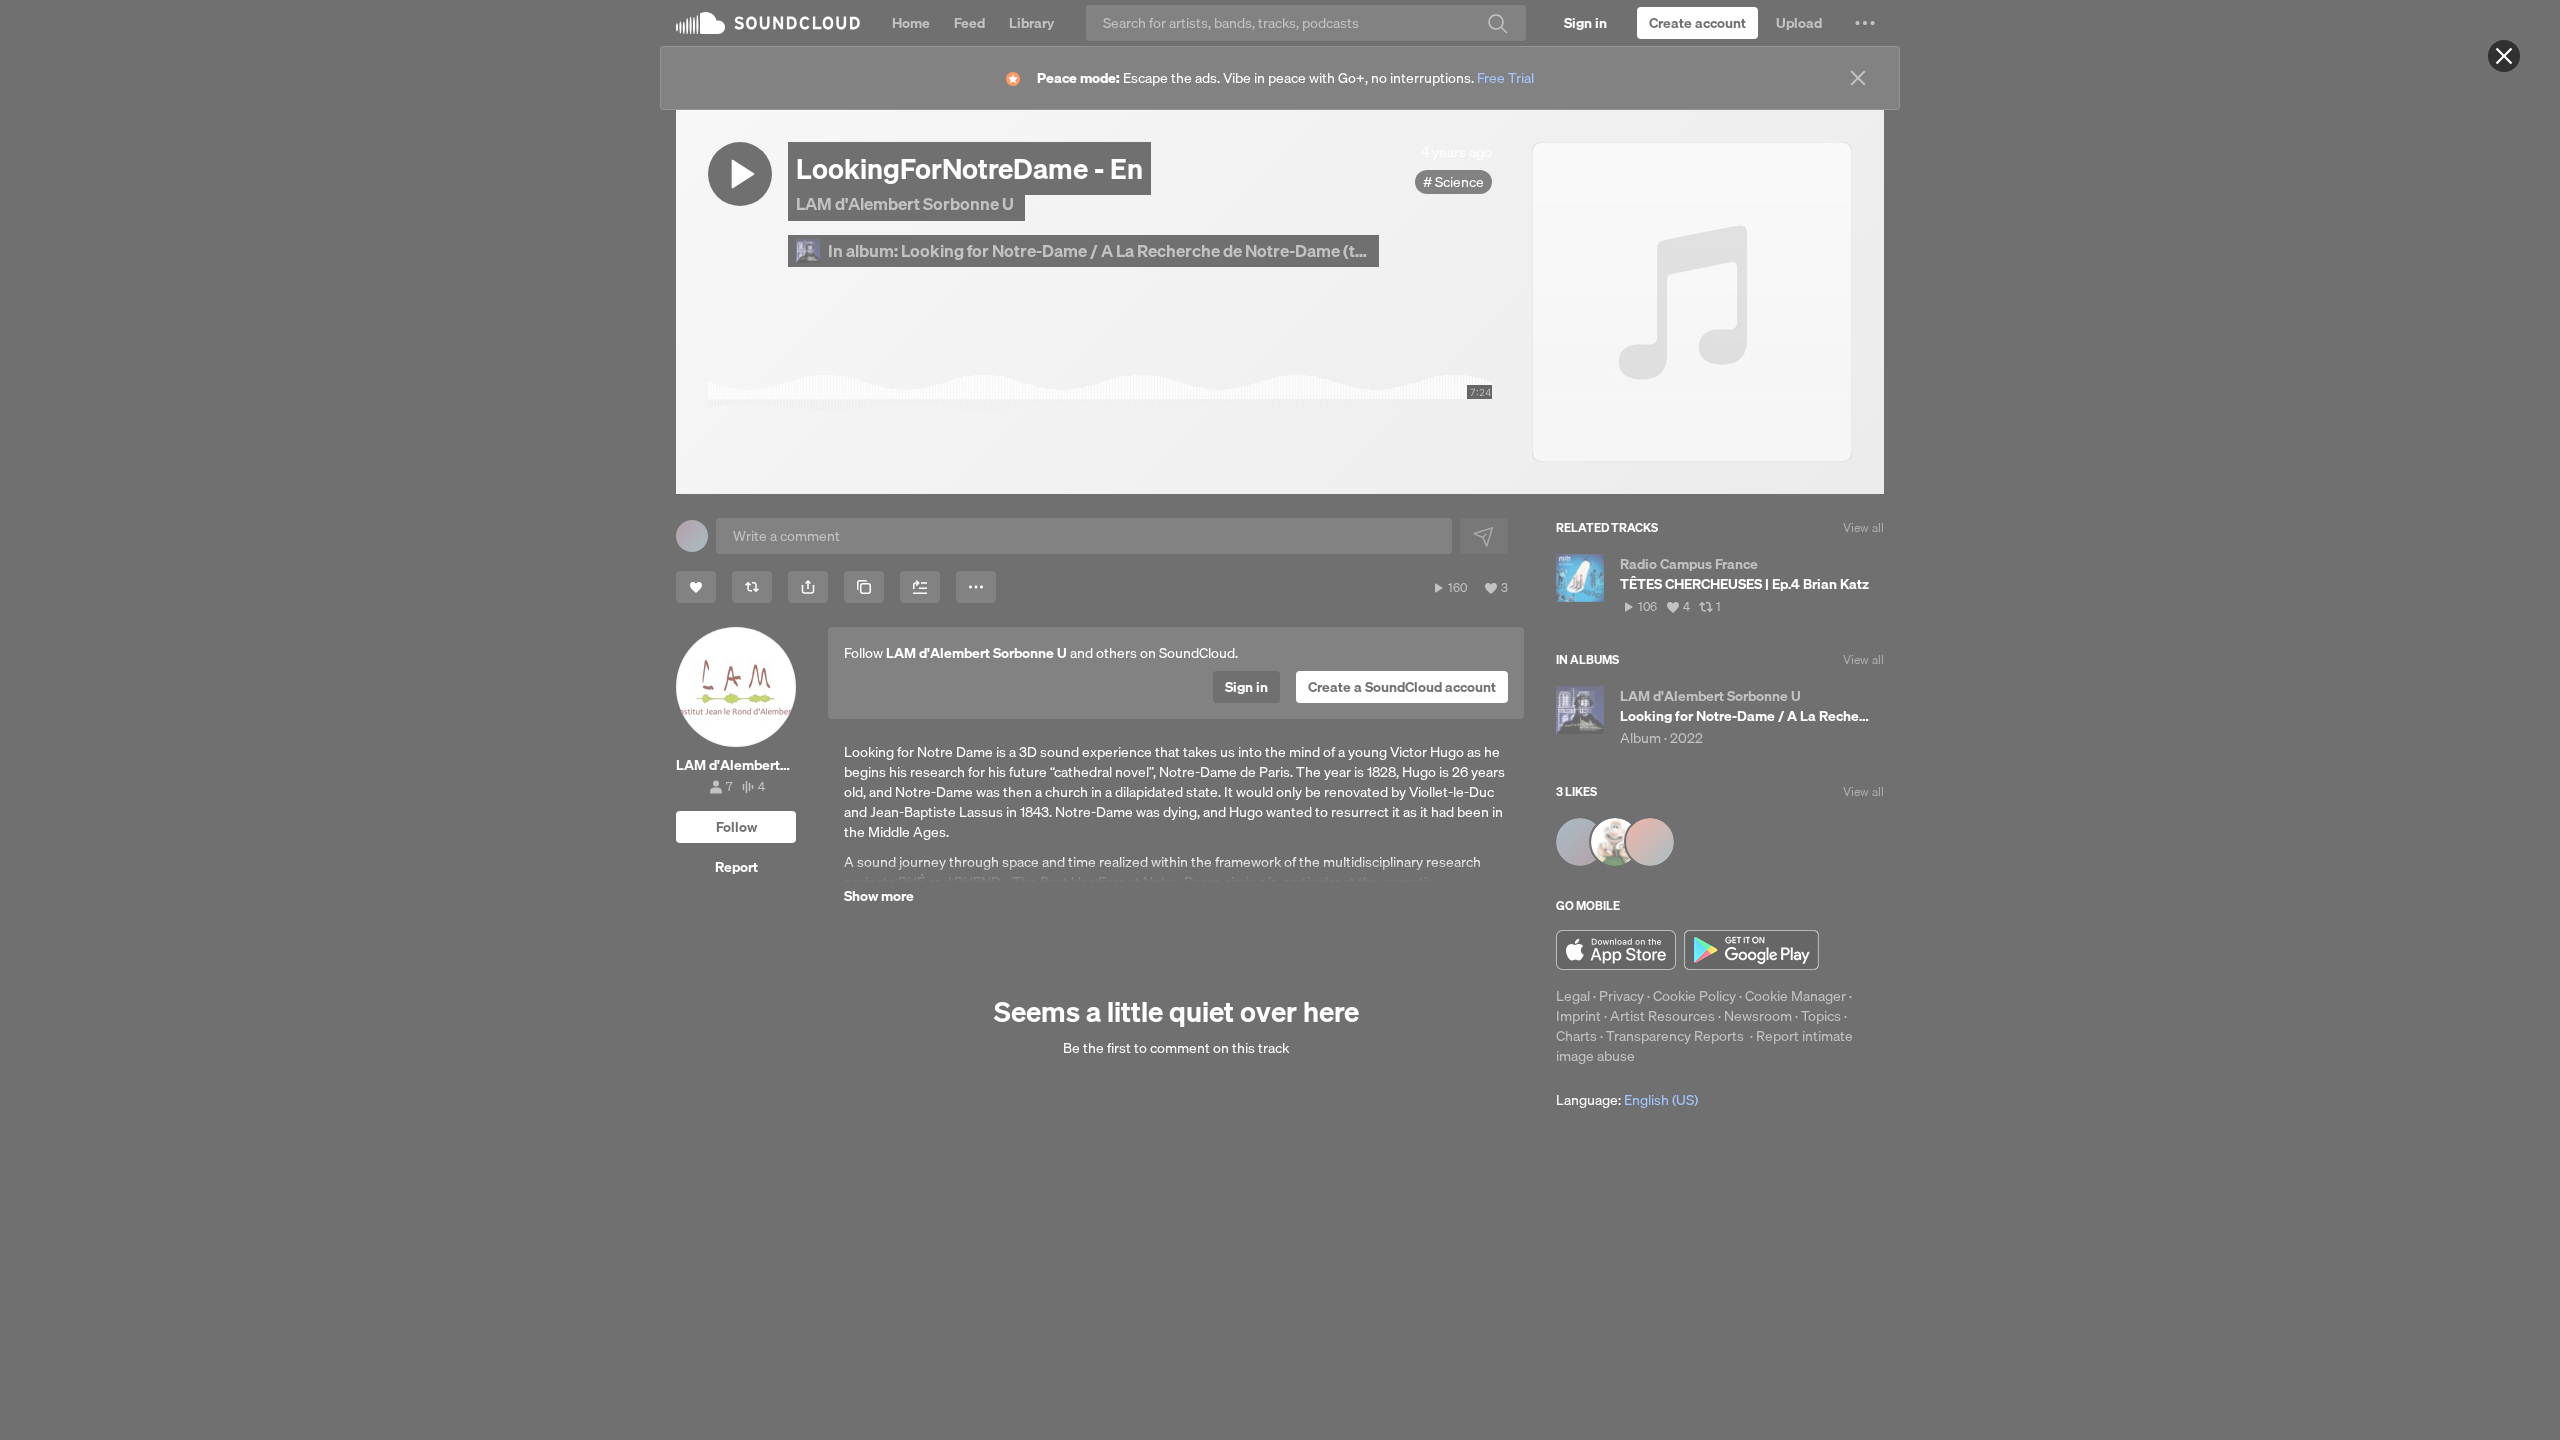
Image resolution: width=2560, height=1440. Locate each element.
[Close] (2504, 56)
